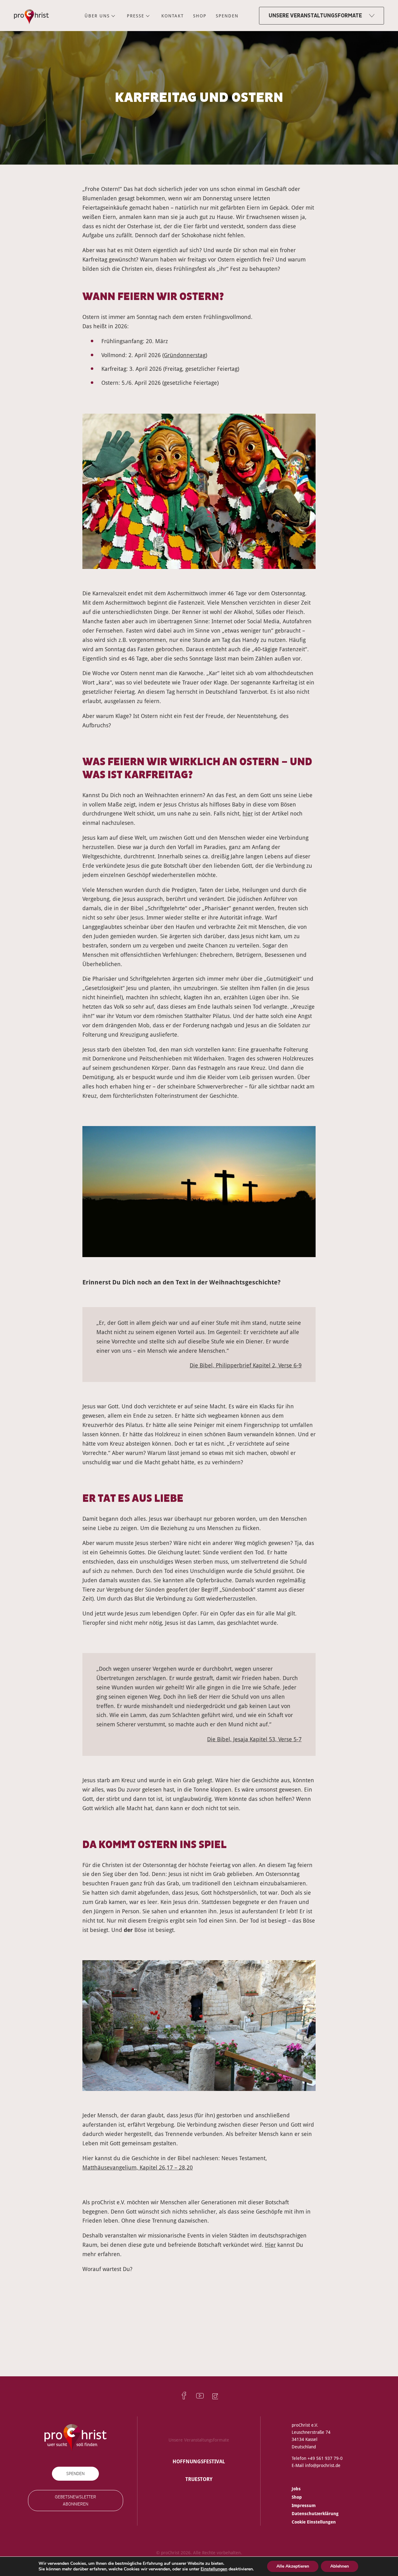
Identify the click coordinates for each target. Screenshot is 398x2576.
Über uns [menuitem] (97, 16)
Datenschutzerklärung (315, 2513)
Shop (297, 2497)
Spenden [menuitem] (227, 16)
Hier (270, 2245)
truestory (199, 2479)
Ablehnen (340, 2566)
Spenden (75, 2473)
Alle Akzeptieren (293, 2566)
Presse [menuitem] (136, 16)
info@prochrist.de (323, 2465)
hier (248, 813)
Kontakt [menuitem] (173, 16)
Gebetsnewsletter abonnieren (75, 2501)
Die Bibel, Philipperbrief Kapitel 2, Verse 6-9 (246, 1365)
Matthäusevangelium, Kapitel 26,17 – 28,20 (138, 2167)
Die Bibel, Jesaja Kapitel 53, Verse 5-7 (254, 1739)
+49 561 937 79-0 (325, 2458)
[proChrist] (31, 16)
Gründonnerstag (185, 355)
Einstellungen (214, 2569)
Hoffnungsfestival (199, 2461)
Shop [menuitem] (200, 16)
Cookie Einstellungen (314, 2521)
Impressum (304, 2505)
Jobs (296, 2489)
